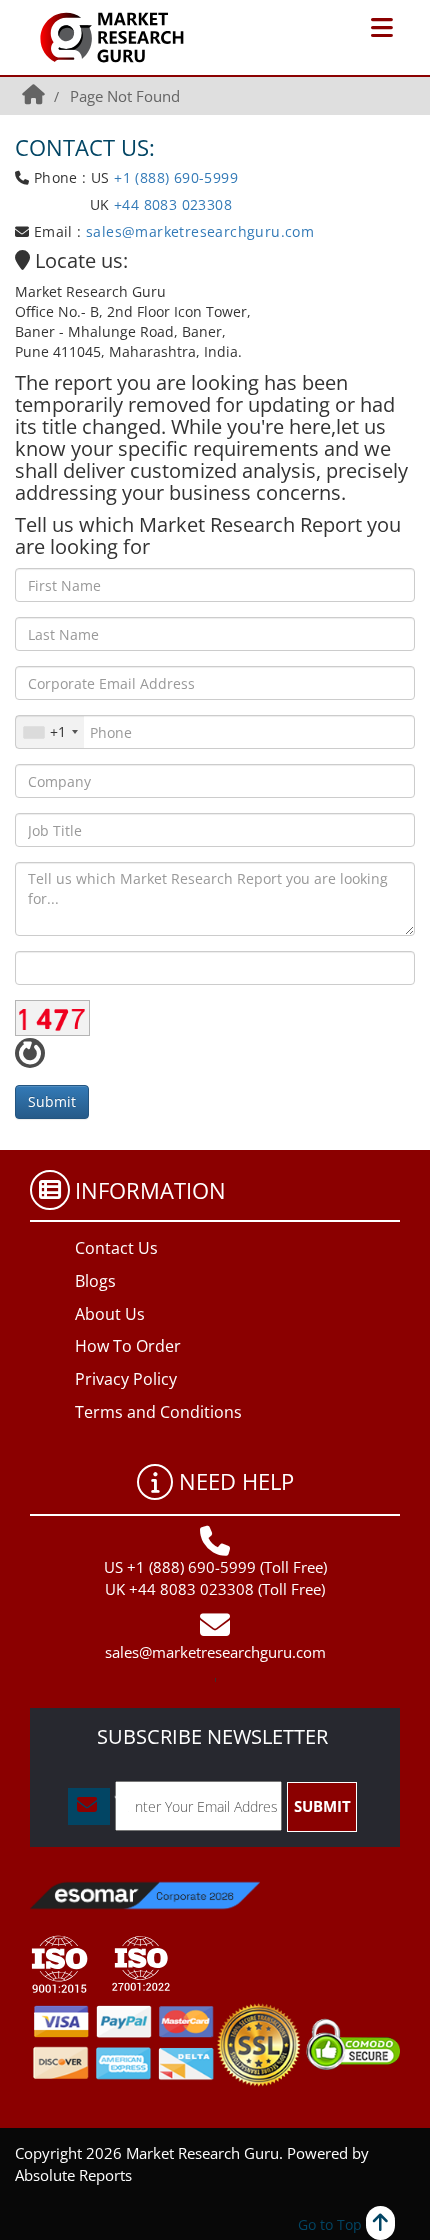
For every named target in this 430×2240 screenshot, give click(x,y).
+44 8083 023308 (171, 204)
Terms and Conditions (158, 1412)
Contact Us (116, 1248)
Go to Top (332, 2224)
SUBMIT (322, 1806)
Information (150, 1190)
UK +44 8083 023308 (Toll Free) (215, 1589)
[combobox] (50, 732)
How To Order (128, 1346)
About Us (110, 1314)
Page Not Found (125, 96)
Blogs (95, 1281)
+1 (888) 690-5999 (176, 177)
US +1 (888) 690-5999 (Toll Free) (215, 1567)
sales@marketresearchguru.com (200, 231)
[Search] (348, 29)
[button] (382, 28)
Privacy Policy (126, 1379)
